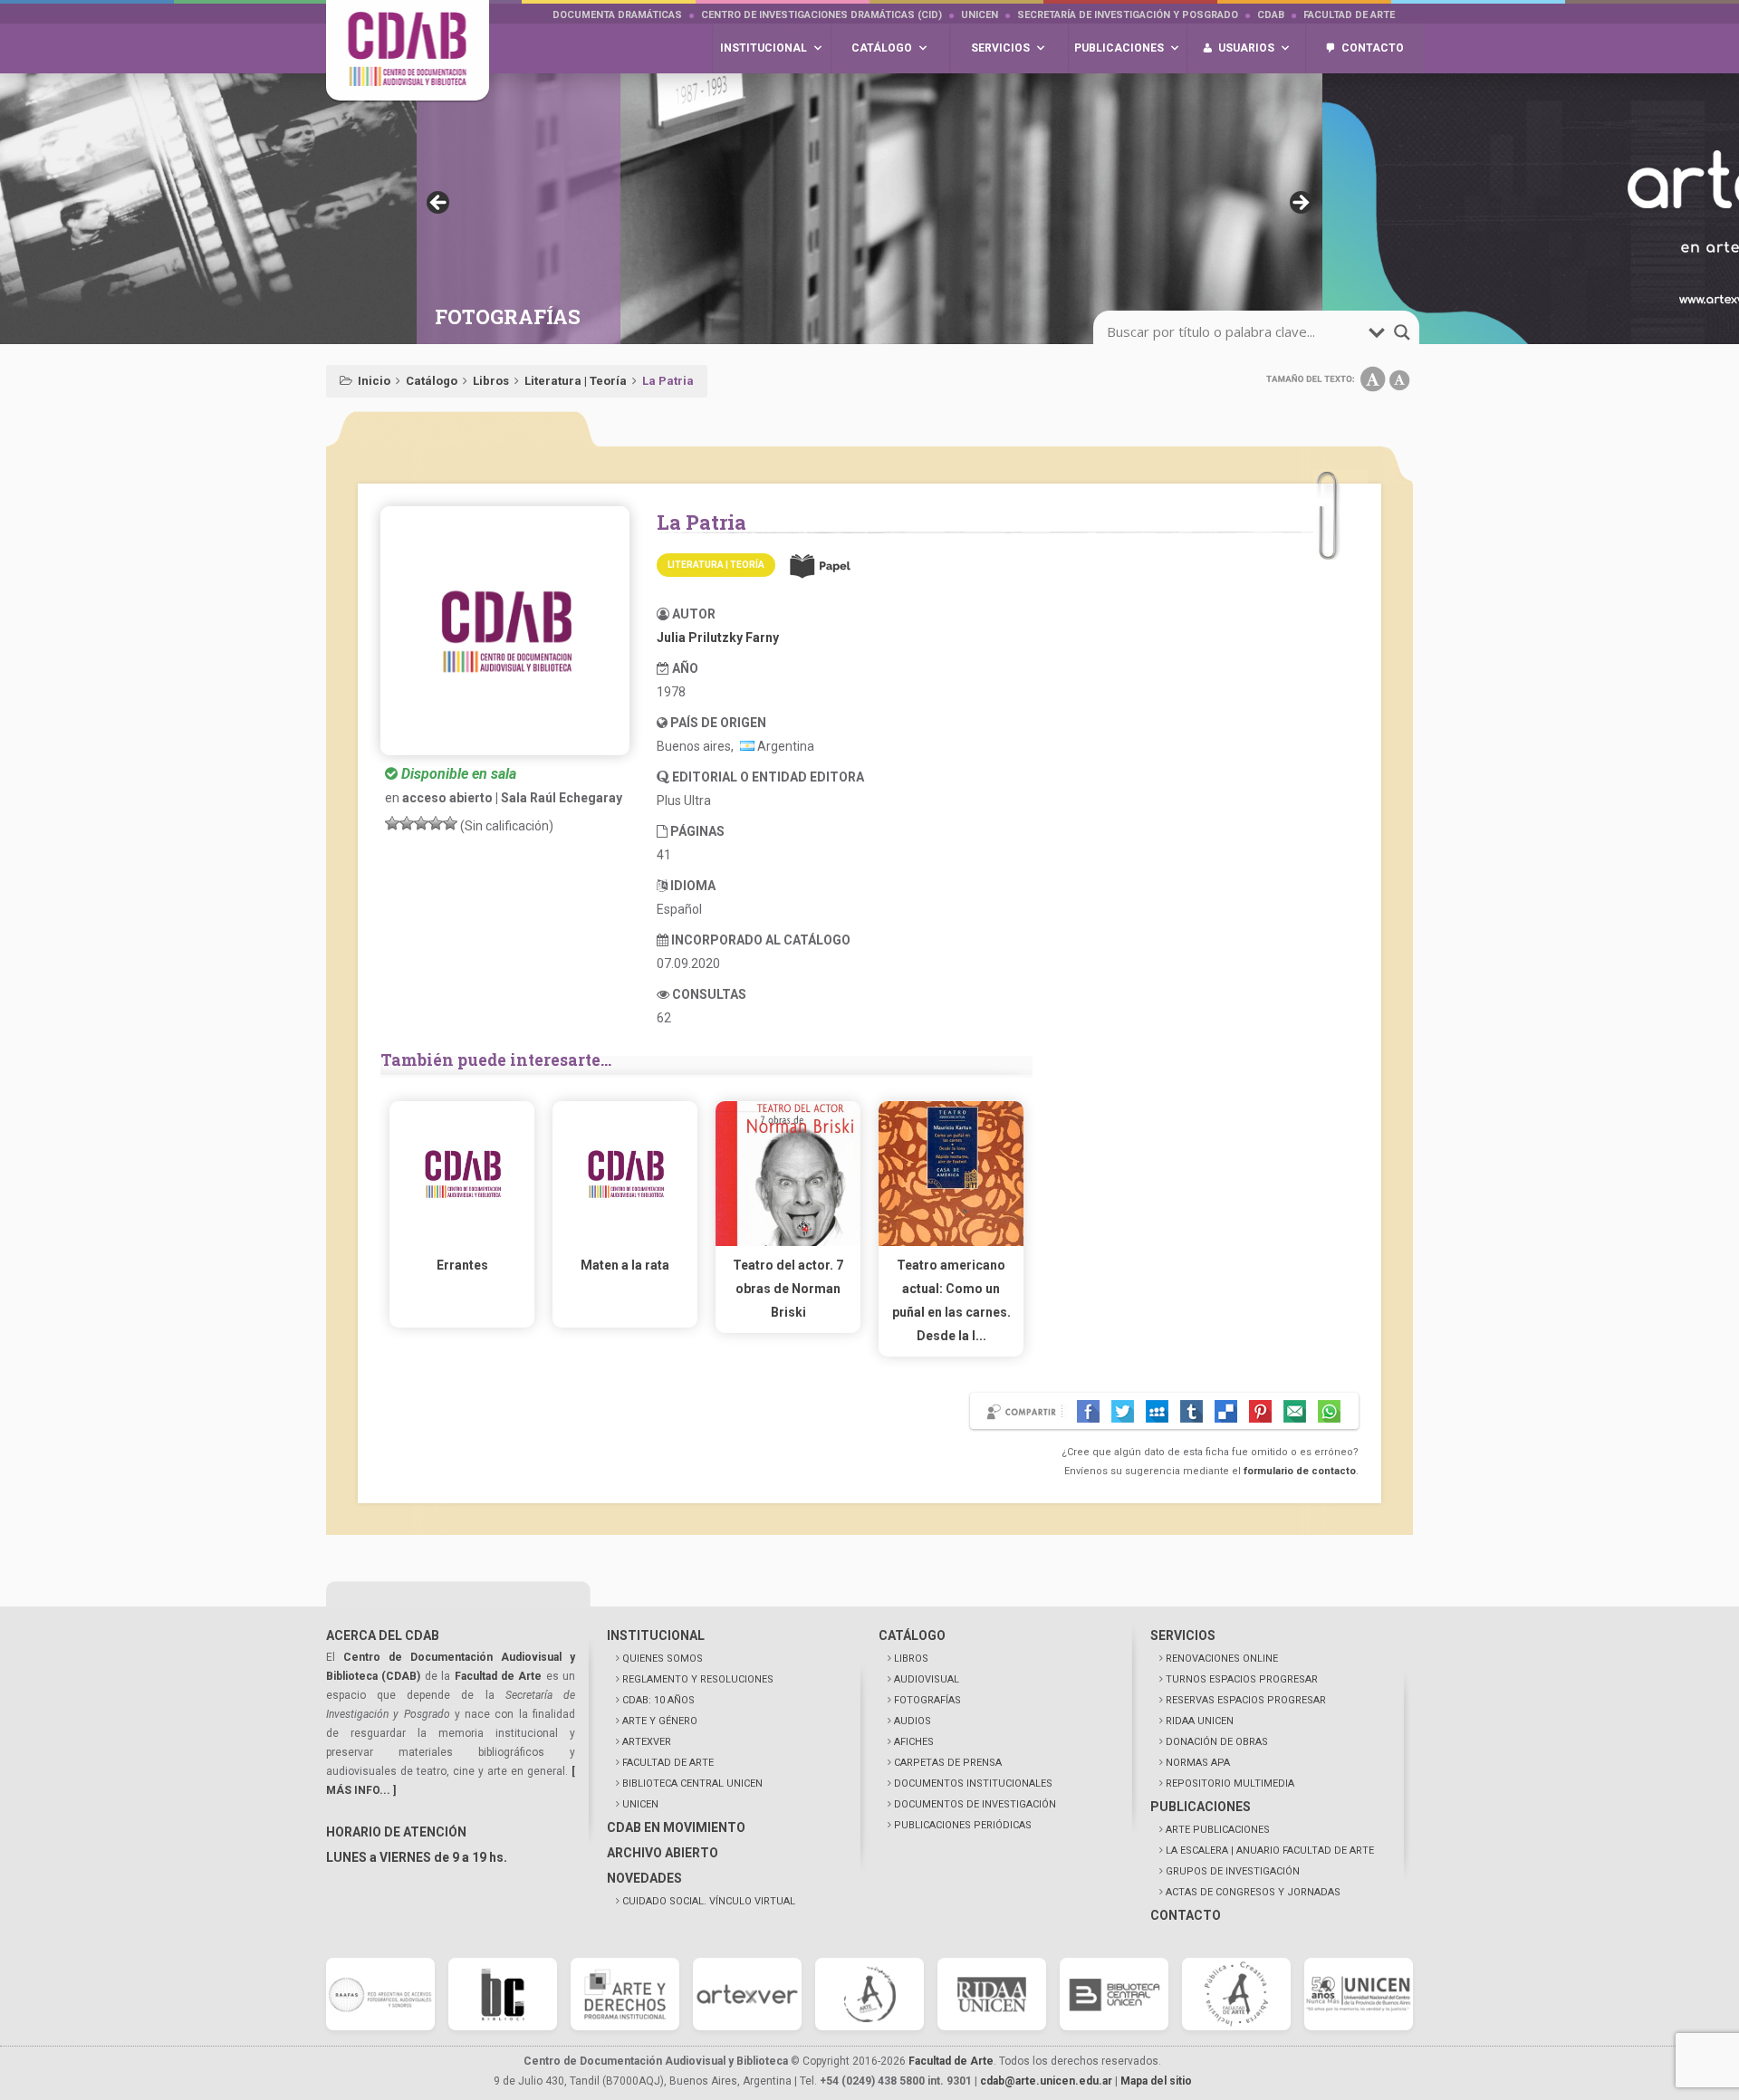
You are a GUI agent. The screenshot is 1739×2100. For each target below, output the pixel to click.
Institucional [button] (764, 48)
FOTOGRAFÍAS (927, 1700)
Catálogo (432, 381)
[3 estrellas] (421, 823)
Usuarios (1246, 48)
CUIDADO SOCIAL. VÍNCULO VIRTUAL (709, 1901)
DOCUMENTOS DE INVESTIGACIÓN (975, 1804)
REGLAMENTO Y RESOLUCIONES (698, 1679)
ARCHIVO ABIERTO (663, 1853)
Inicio (374, 381)
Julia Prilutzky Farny (718, 638)
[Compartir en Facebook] (1088, 1411)
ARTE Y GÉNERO (660, 1721)
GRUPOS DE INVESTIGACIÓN (1233, 1871)
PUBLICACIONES (1201, 1807)
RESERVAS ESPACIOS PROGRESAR (1246, 1700)
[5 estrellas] (450, 823)
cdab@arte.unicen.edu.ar (1046, 2081)
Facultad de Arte (1349, 15)
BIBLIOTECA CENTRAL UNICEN (692, 1784)
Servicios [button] (1000, 48)
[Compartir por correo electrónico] (1295, 1411)
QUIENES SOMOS (663, 1659)
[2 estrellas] (407, 823)
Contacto (1373, 48)
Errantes (462, 1265)
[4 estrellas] (436, 823)
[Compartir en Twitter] (1123, 1411)
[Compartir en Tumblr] (1191, 1411)
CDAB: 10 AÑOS (658, 1700)
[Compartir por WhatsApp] (1329, 1411)
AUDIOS (913, 1721)
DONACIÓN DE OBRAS (1217, 1742)
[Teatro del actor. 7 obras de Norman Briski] (788, 1242)
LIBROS (911, 1659)
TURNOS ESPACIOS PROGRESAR (1242, 1679)
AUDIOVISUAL (927, 1679)
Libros (491, 381)
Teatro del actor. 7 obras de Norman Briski (788, 1289)
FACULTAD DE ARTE (668, 1763)
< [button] (439, 204)
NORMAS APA (1198, 1763)
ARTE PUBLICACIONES (1218, 1830)
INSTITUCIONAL (656, 1635)
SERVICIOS (1183, 1635)
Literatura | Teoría (576, 381)
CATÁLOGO (912, 1635)
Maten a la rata (625, 1265)
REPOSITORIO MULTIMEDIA (1230, 1784)
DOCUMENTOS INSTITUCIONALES (973, 1784)
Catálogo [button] (882, 48)
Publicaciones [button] (1119, 48)
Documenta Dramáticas (617, 15)
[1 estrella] (392, 823)
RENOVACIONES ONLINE (1222, 1659)
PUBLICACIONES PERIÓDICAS (963, 1825)
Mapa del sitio (1156, 2081)
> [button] (1300, 204)
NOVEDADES (644, 1878)
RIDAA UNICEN (1200, 1721)
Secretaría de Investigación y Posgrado (1128, 15)
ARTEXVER (647, 1742)
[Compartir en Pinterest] (1260, 1411)
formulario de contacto (1300, 1471)
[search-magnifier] (1402, 332)
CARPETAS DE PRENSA (948, 1763)
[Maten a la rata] (625, 1242)
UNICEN (980, 15)
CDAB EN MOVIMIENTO (676, 1827)
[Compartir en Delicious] (1226, 1411)
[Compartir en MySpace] (1157, 1411)
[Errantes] (462, 1242)
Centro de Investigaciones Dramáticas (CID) (821, 15)
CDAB (1271, 15)
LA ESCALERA (1270, 1851)
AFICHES (914, 1742)
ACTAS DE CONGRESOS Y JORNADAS (1253, 1892)
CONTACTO (1186, 1915)
